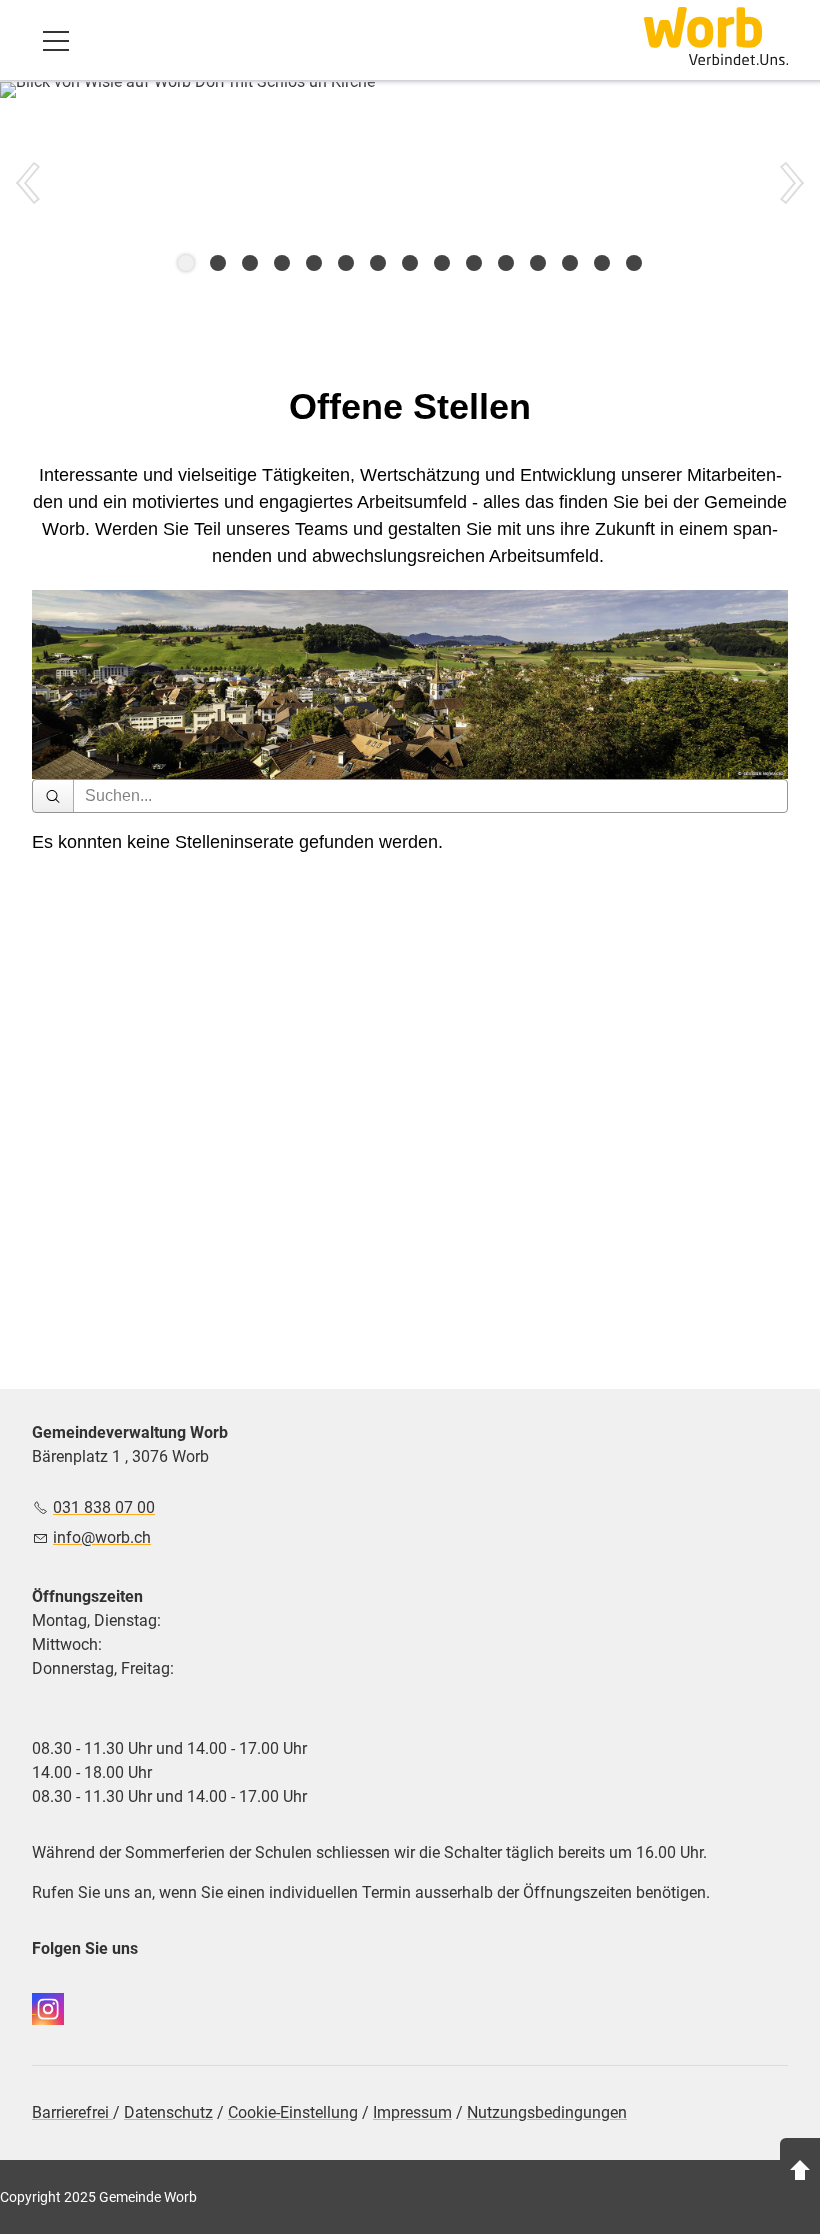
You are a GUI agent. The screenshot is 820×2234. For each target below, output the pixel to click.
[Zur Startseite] (716, 36)
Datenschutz (168, 2112)
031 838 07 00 (104, 1507)
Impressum (412, 2112)
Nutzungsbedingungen (547, 2112)
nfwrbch (104, 1537)
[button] (56, 41)
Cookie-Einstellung (293, 2112)
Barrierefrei (72, 2112)
